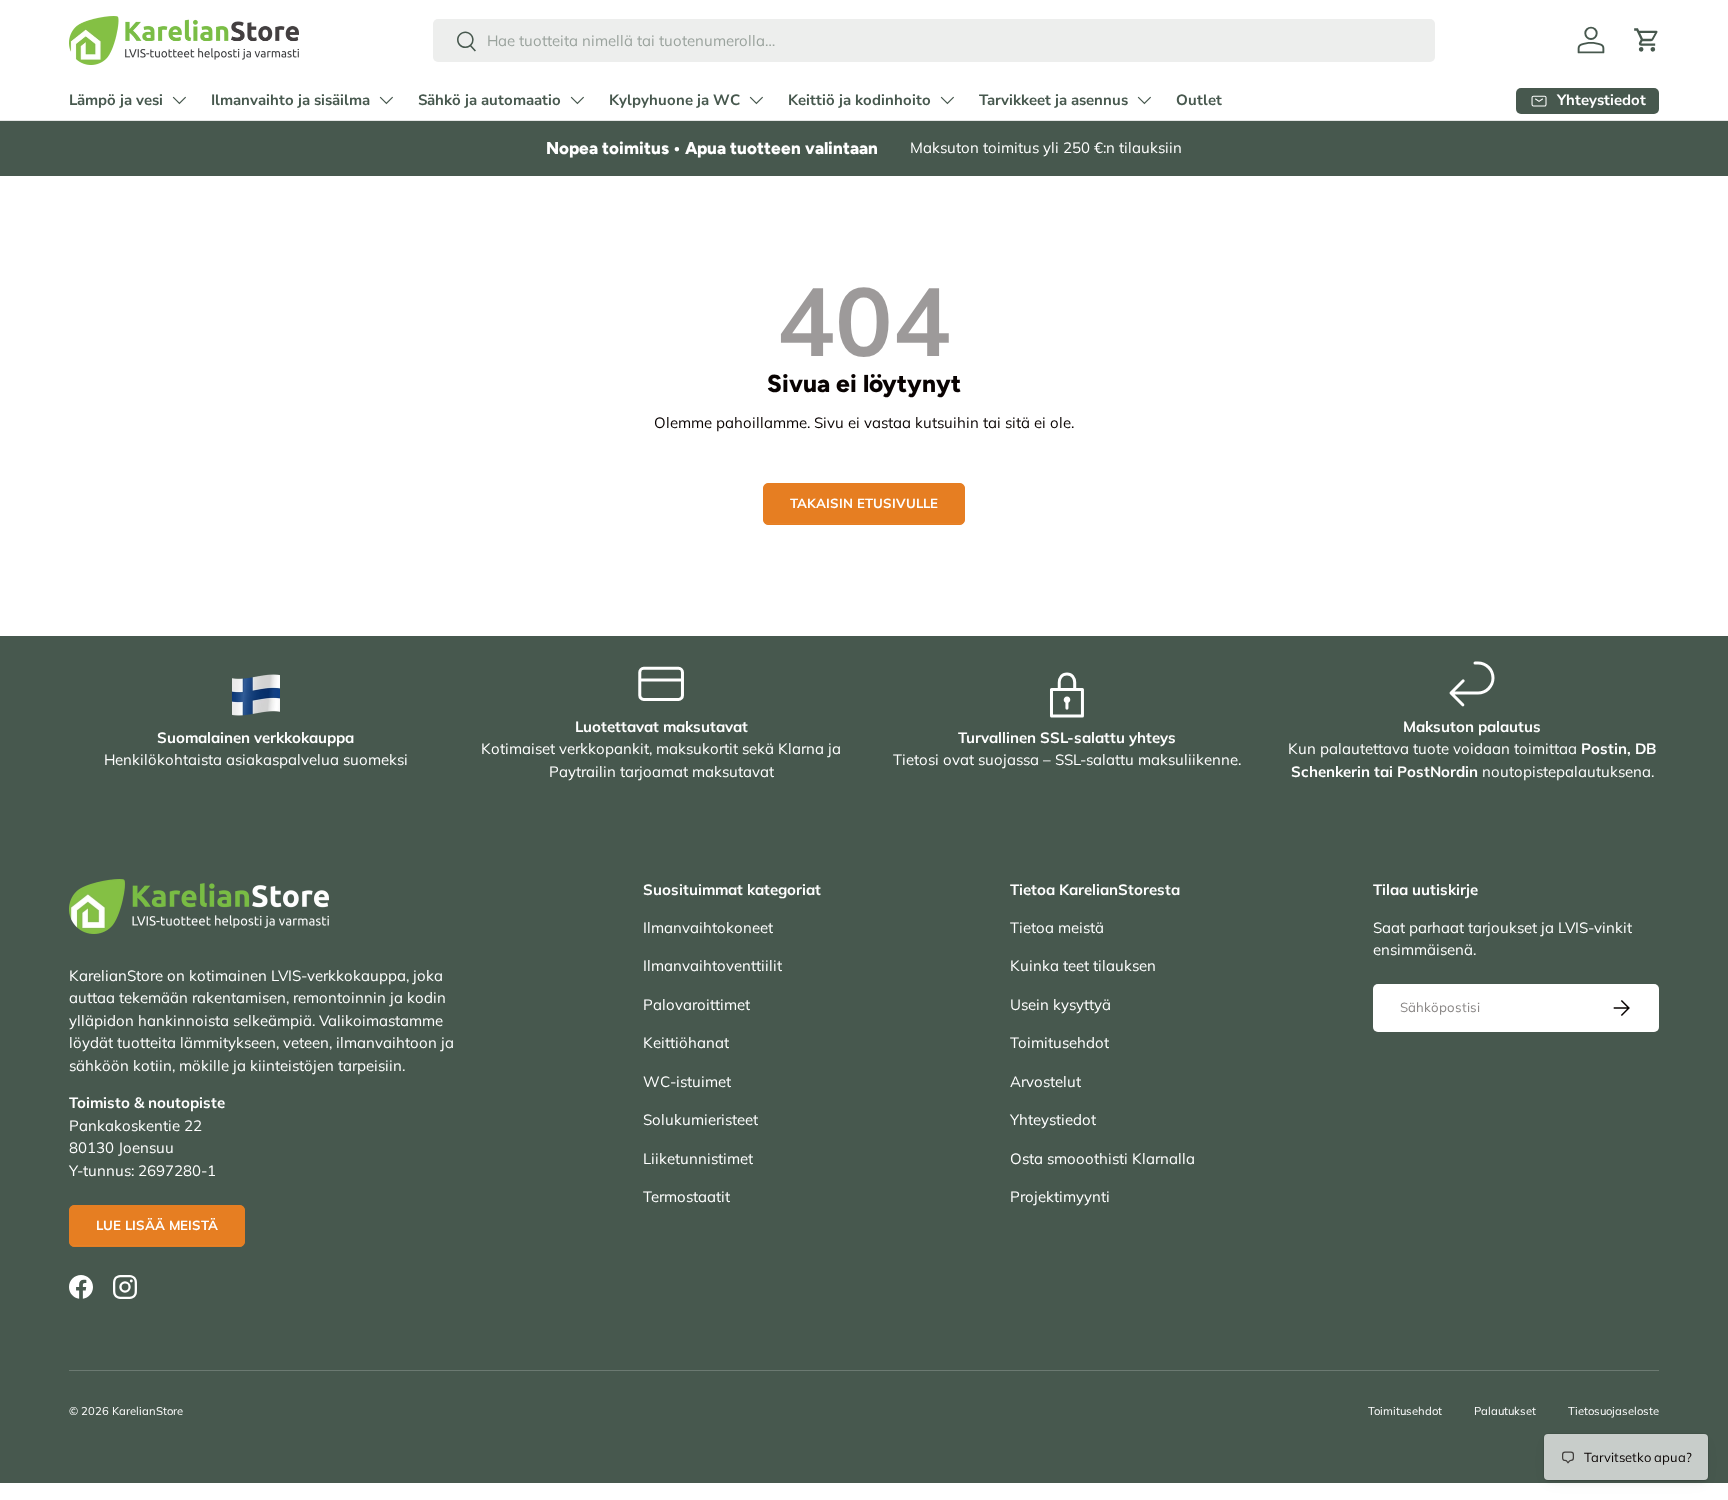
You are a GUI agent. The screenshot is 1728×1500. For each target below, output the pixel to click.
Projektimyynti (1060, 1196)
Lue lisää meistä (157, 1225)
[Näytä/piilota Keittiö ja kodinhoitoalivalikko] (947, 100)
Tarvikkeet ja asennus (1053, 100)
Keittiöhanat (686, 1042)
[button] (1647, 40)
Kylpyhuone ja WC (674, 100)
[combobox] (934, 40)
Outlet (1199, 100)
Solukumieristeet (700, 1119)
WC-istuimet (687, 1081)
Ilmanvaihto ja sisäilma (290, 100)
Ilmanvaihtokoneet (708, 927)
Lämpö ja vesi (116, 100)
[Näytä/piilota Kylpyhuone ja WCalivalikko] (756, 100)
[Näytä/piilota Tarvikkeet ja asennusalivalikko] (1144, 100)
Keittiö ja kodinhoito (859, 100)
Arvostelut (1045, 1081)
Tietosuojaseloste (1613, 1411)
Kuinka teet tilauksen (1083, 965)
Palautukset (1505, 1411)
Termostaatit (686, 1196)
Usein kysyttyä (1060, 1004)
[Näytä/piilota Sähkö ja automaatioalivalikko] (577, 100)
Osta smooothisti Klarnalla (1102, 1158)
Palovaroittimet (696, 1004)
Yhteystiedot (1053, 1119)
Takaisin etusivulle (864, 503)
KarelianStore (147, 1411)
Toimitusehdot (1059, 1042)
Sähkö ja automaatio (489, 100)
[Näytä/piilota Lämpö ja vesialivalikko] (179, 100)
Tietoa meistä (1057, 927)
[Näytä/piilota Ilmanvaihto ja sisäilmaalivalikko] (386, 100)
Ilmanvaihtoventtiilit (712, 965)
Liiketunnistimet (698, 1158)
